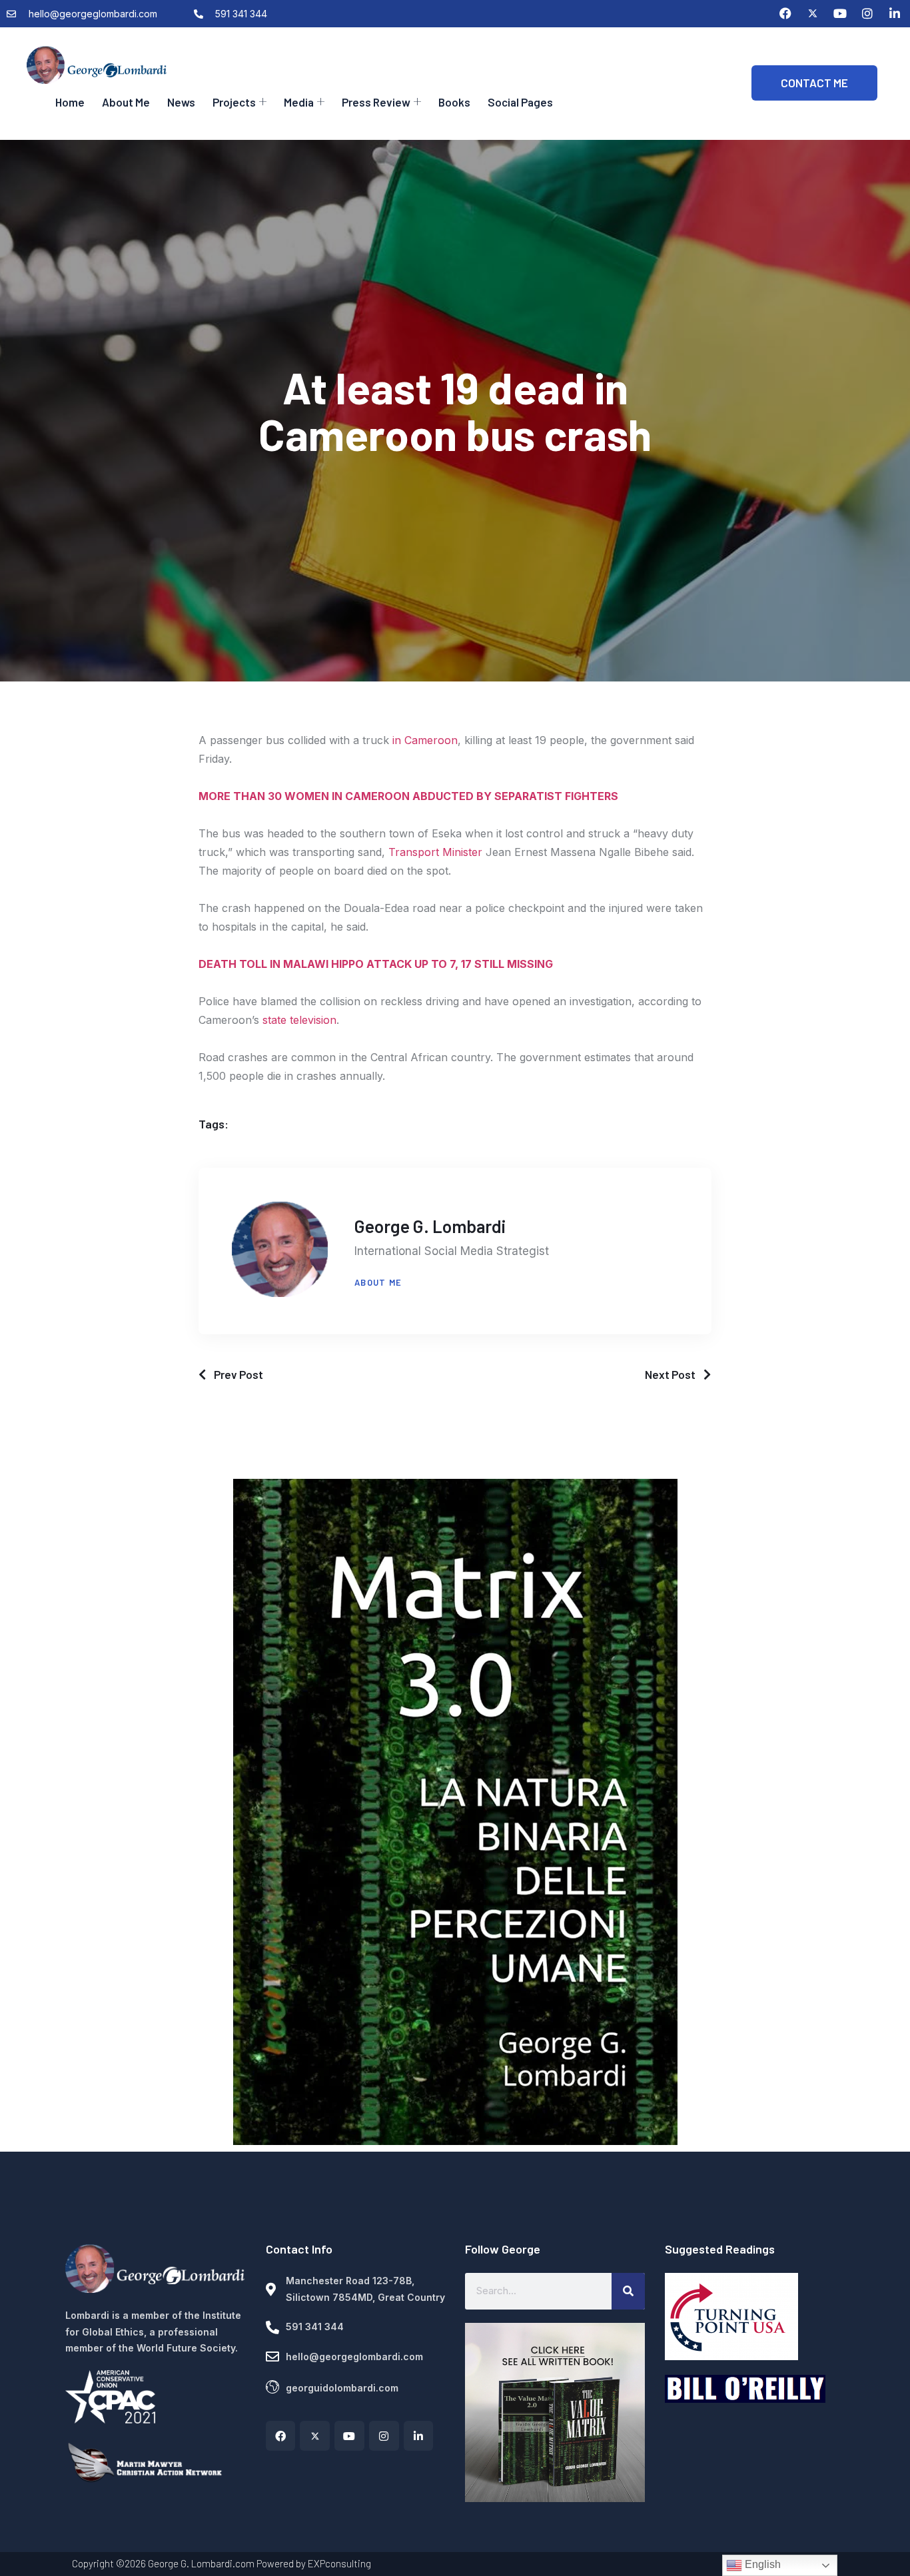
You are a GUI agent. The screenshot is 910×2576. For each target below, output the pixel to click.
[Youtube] (840, 13)
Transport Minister (435, 852)
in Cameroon (425, 740)
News (181, 102)
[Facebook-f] (281, 2436)
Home (70, 102)
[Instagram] (867, 13)
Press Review (376, 102)
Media (299, 102)
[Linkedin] (895, 13)
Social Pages (520, 102)
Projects (234, 102)
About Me (126, 102)
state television (299, 1020)
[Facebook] (785, 13)
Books (454, 102)
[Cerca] (628, 2291)
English (761, 2564)
